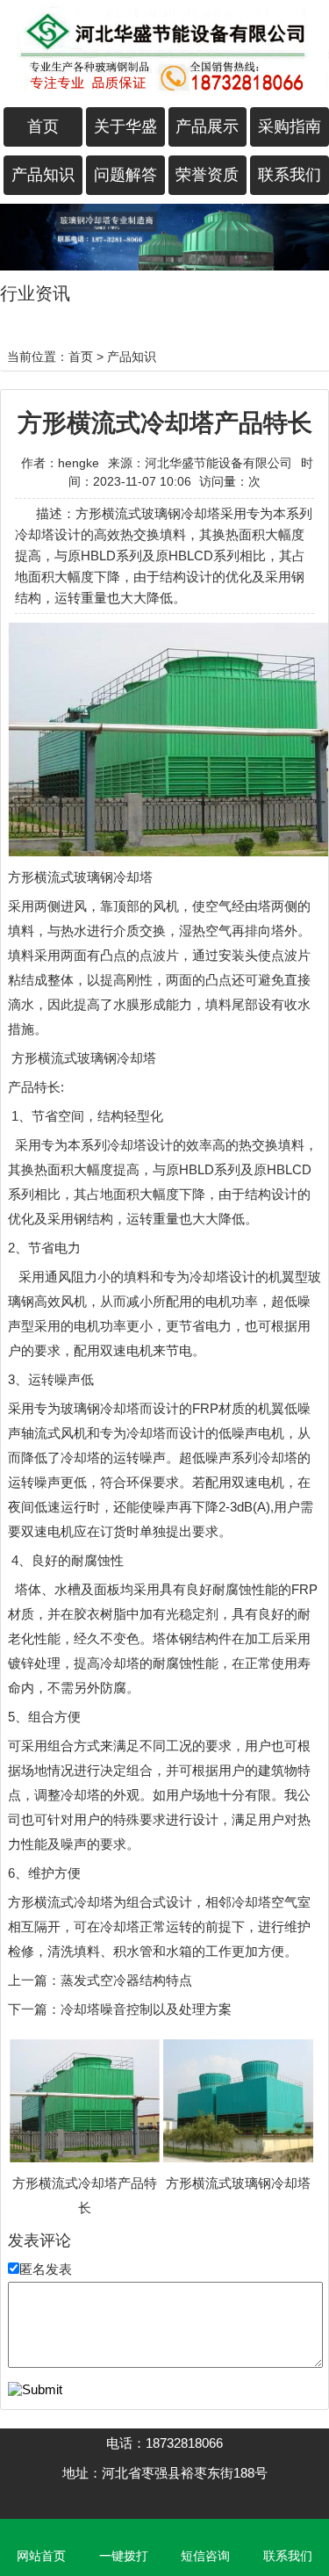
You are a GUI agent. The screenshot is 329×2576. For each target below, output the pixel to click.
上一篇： (34, 1980)
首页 (43, 126)
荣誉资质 (207, 175)
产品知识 (43, 175)
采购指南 (290, 126)
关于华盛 (125, 126)
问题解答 (125, 175)
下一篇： (34, 2009)
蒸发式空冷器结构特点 (126, 1980)
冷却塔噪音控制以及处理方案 (146, 2009)
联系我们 (290, 175)
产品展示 (207, 126)
